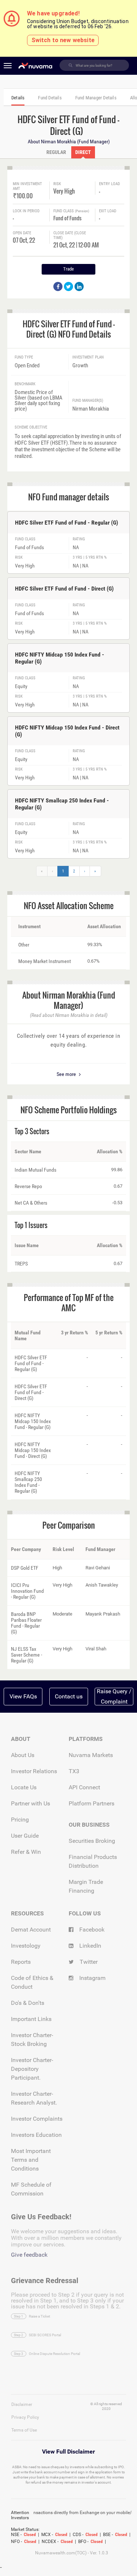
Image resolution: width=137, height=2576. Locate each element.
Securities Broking (92, 1841)
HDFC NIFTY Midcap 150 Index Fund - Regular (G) (60, 658)
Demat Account (31, 1930)
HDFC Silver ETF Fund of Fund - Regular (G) (66, 523)
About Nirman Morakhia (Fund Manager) (69, 142)
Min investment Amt (27, 186)
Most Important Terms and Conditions (31, 2160)
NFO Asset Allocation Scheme (69, 905)
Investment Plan (88, 357)
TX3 (74, 1771)
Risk (57, 184)
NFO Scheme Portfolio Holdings (68, 1110)
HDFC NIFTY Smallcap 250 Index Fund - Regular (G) (62, 804)
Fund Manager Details (96, 98)
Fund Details (50, 98)
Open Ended (27, 366)
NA (76, 547)
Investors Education (36, 2135)
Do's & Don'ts (28, 2003)
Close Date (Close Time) (70, 235)
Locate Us (24, 1787)
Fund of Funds (67, 218)
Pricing (20, 1820)
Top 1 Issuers (31, 1225)
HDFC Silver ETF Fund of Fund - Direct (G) (64, 589)
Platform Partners (92, 1803)
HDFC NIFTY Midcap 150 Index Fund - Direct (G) (67, 731)
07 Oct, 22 (24, 240)
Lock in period (26, 211)
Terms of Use (24, 2430)
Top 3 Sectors (32, 1131)
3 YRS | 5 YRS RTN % (90, 558)
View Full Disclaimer (68, 2452)
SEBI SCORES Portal (45, 2335)
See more (67, 1074)
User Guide (25, 1836)
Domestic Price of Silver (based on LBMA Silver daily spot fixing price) (39, 401)
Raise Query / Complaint (114, 1696)
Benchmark (25, 384)
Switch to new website (63, 40)
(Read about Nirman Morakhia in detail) (69, 1015)
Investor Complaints (37, 2119)
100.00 (23, 195)
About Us (23, 1755)
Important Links (31, 2019)
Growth (80, 366)
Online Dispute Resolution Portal (54, 2354)
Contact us (69, 1696)
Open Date (22, 233)
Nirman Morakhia (91, 409)
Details (18, 98)
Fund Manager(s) (88, 401)
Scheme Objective (31, 427)
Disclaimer (22, 2404)
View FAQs (23, 1696)
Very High (64, 190)
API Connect (84, 1787)
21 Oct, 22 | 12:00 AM (74, 244)
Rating (79, 539)
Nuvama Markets (91, 1755)
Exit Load (108, 211)
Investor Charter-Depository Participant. (32, 2069)
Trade (68, 269)
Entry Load (109, 184)
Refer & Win (26, 1852)
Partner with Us (31, 1803)
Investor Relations (34, 1771)
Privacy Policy (25, 2417)
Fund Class (71, 211)
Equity (21, 686)
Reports (21, 1962)
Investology (26, 1946)
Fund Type (24, 357)
